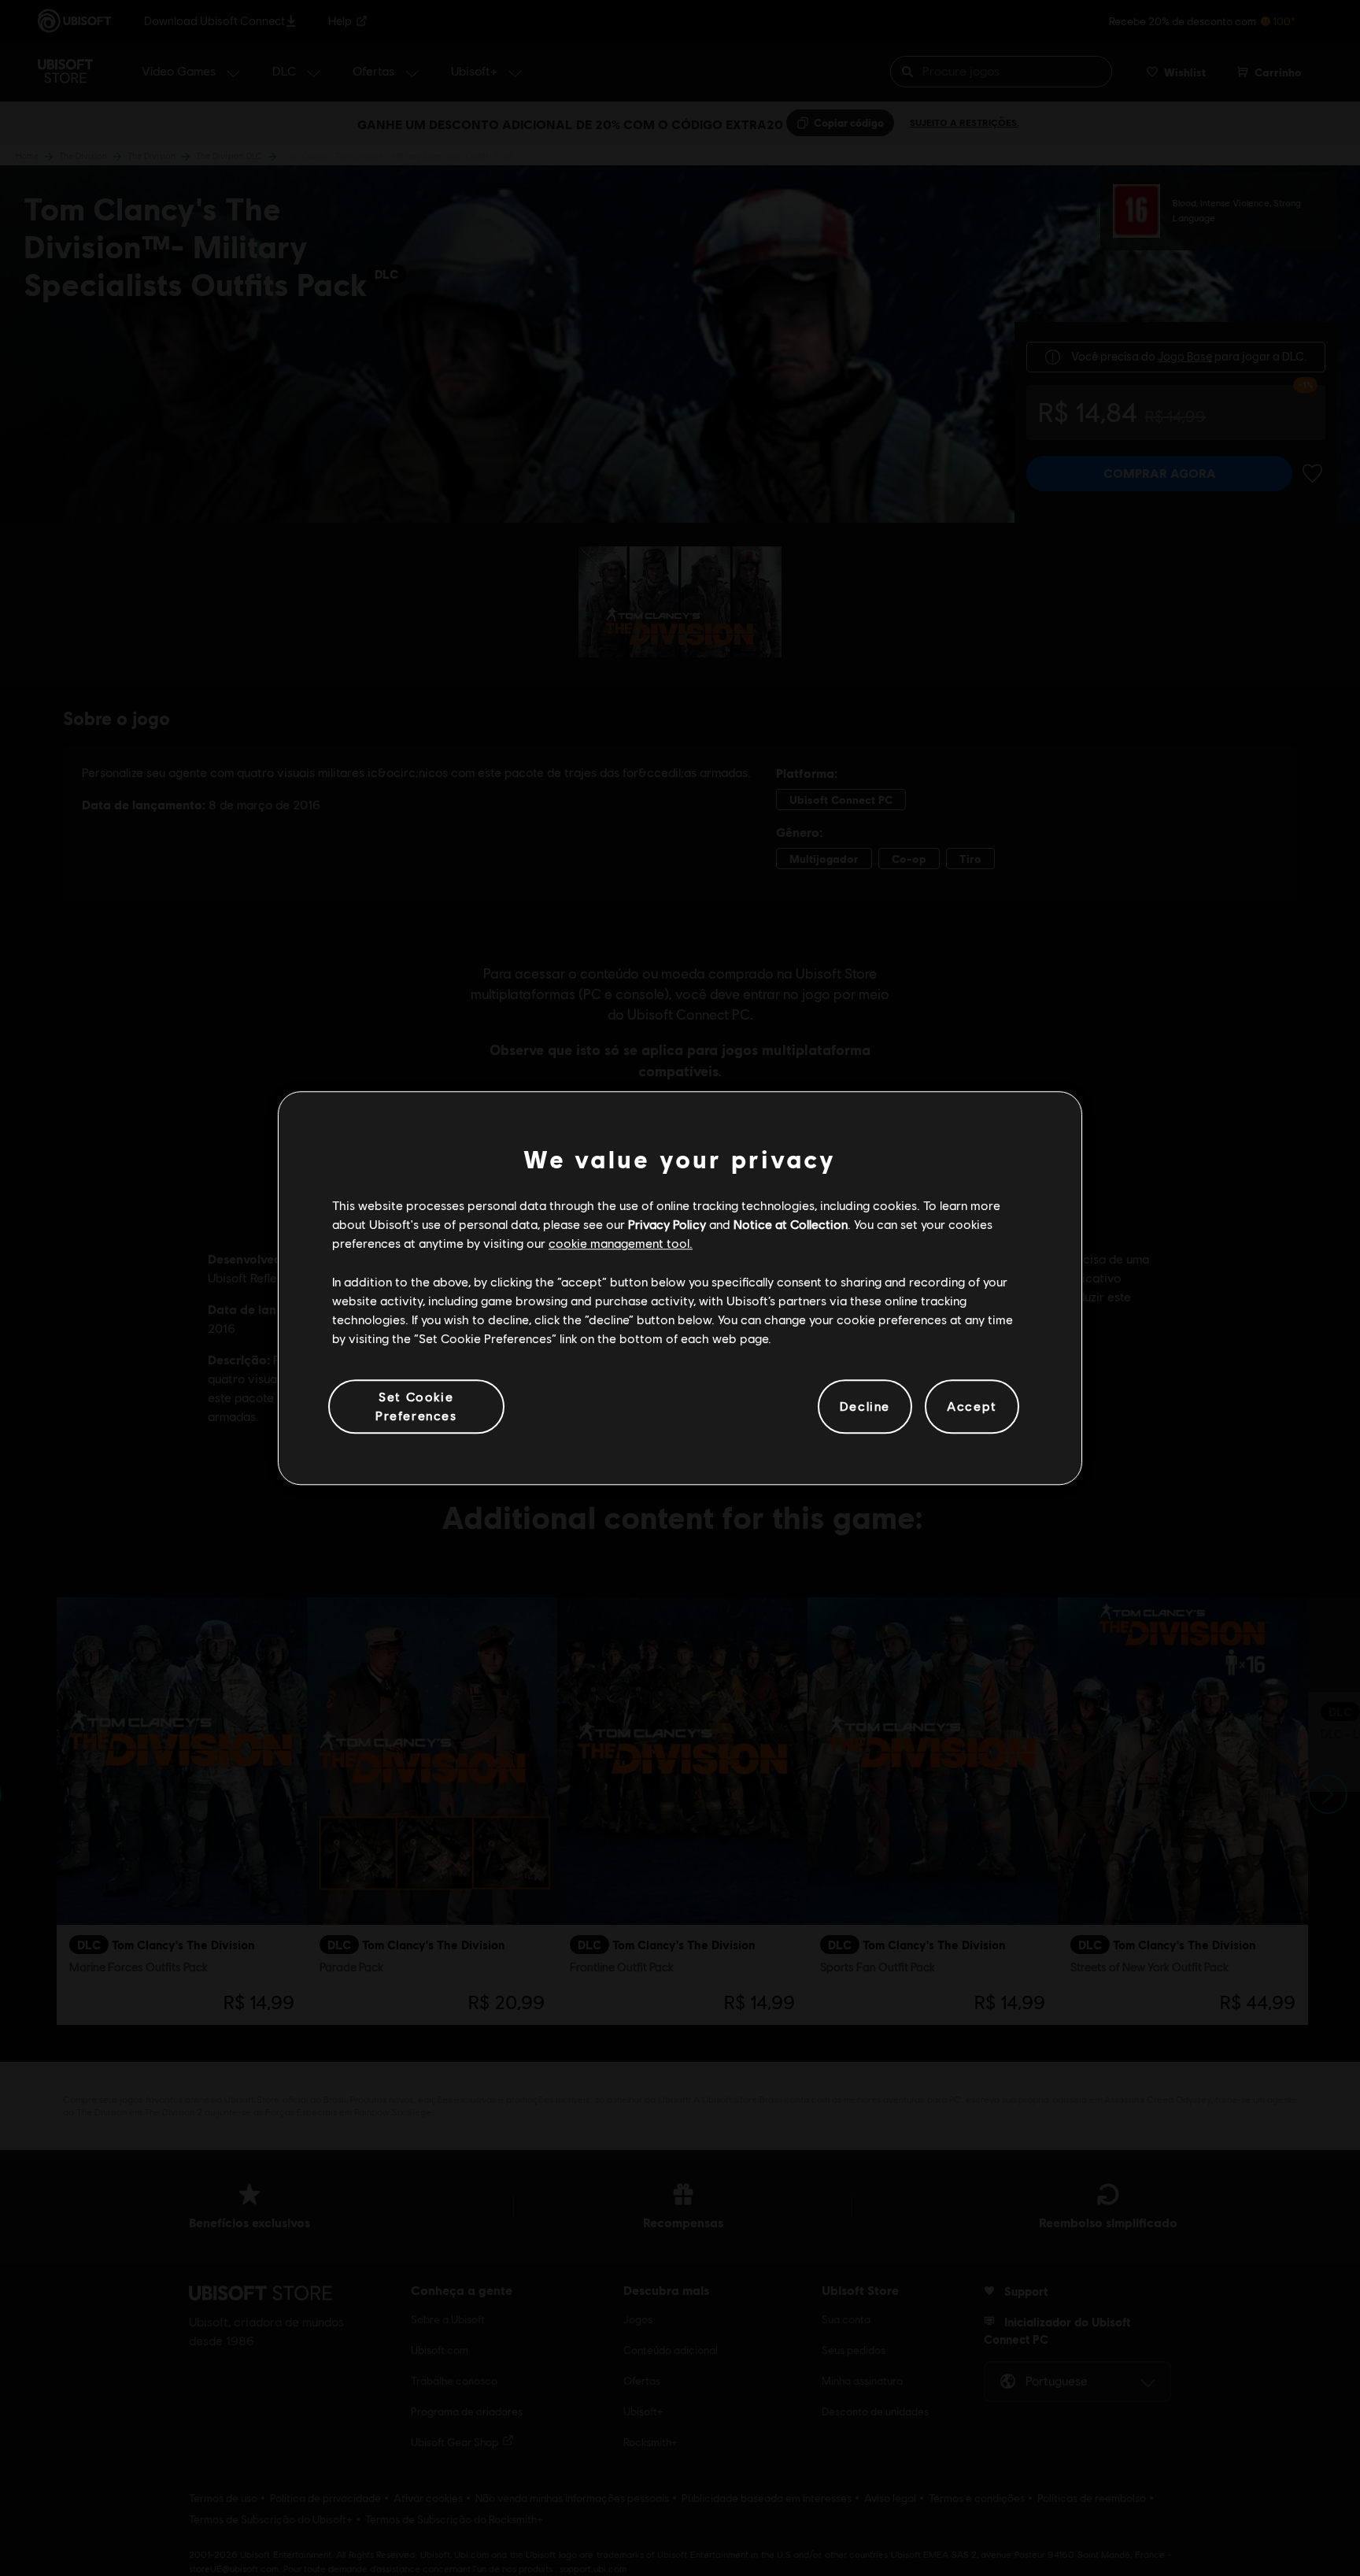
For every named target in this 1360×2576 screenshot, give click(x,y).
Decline (865, 1406)
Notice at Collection (791, 1224)
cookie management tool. (621, 1244)
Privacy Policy (667, 1224)
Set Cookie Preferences (416, 1406)
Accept (972, 1406)
